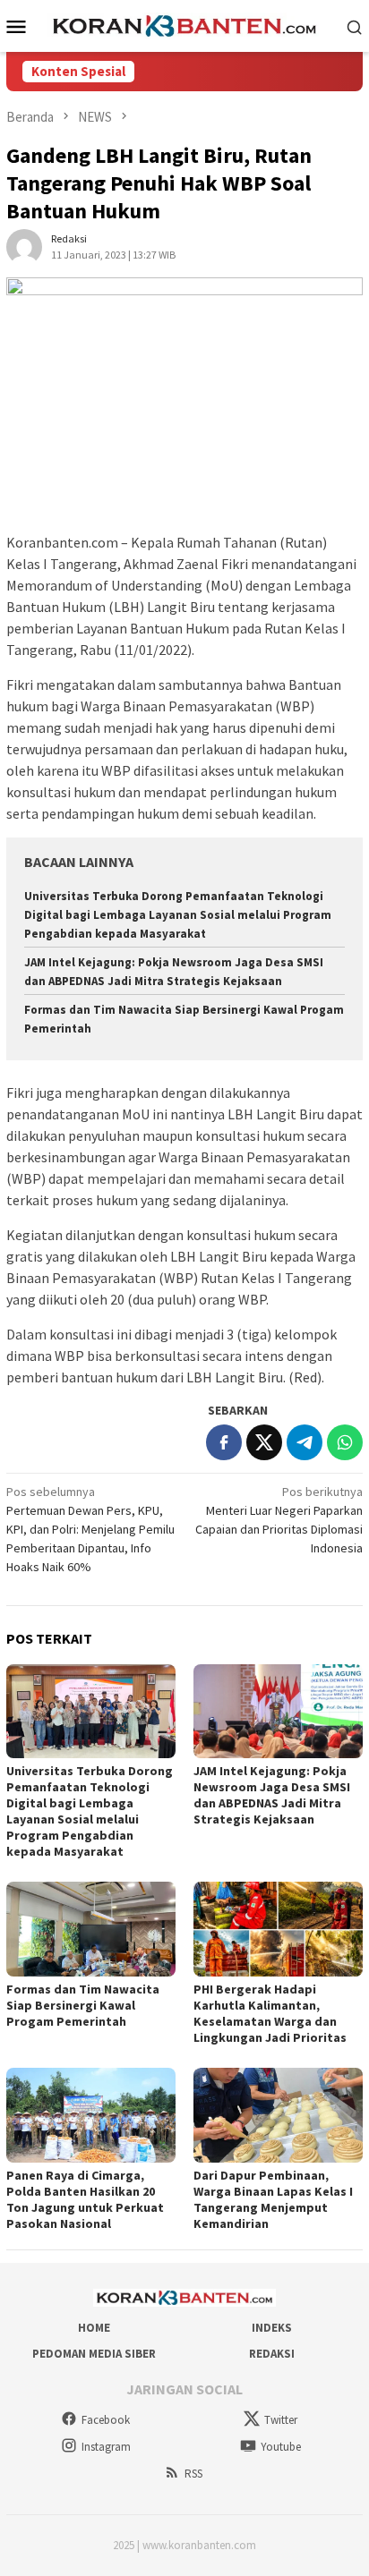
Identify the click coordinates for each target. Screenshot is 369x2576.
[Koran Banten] (184, 24)
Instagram (106, 2447)
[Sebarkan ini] (224, 1442)
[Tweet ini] (264, 1442)
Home (94, 2328)
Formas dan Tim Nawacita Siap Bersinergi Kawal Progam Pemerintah (83, 2005)
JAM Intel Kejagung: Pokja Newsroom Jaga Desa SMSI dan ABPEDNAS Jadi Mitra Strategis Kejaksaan (272, 1795)
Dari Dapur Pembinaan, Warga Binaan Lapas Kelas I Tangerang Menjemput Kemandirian (273, 2199)
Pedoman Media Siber (94, 2354)
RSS (193, 2474)
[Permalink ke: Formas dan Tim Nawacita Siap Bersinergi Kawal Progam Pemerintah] (91, 1929)
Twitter (281, 2420)
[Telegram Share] (305, 1442)
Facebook (106, 2420)
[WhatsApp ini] (345, 1442)
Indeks (272, 2328)
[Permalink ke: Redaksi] (24, 246)
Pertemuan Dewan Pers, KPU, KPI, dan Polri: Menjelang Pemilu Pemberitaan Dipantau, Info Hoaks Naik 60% (90, 1529)
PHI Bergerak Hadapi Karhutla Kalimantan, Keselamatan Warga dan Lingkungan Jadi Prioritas (270, 2013)
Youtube (281, 2447)
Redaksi (272, 2354)
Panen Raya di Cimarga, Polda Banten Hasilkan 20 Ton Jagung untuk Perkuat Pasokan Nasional (85, 2199)
